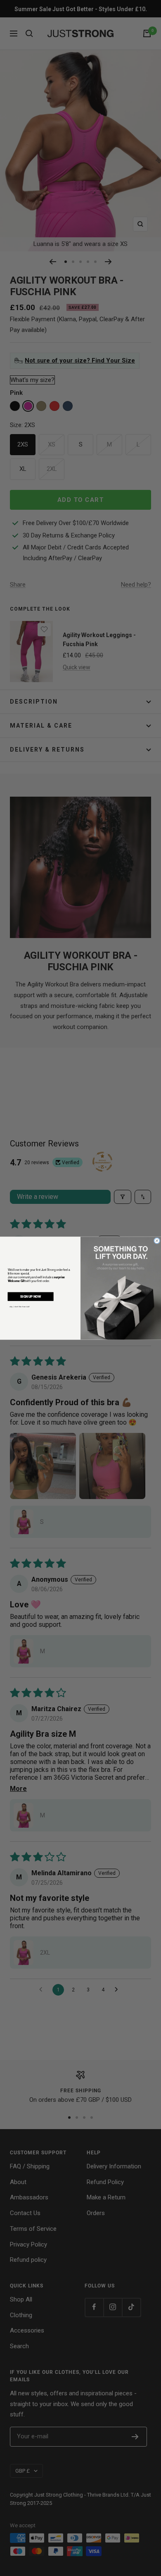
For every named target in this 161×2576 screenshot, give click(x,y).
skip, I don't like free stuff (20, 1306)
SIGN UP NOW (31, 1296)
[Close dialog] (157, 1241)
